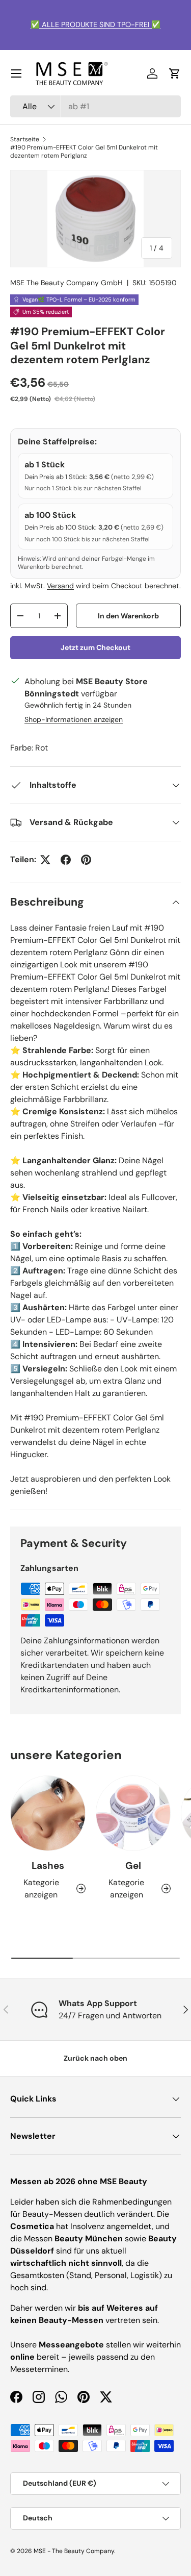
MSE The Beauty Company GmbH (66, 283)
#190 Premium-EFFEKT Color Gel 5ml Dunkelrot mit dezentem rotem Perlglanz (84, 152)
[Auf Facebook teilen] (66, 860)
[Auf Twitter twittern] (45, 860)
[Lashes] (48, 1813)
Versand (60, 586)
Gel (133, 1866)
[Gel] (133, 1813)
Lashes (48, 1866)
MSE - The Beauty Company (74, 2551)
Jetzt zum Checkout (95, 647)
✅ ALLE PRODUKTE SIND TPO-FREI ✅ (95, 24)
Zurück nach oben (95, 2058)
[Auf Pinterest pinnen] (86, 860)
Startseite (25, 139)
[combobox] (95, 106)
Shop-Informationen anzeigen (74, 719)
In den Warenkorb (128, 616)
